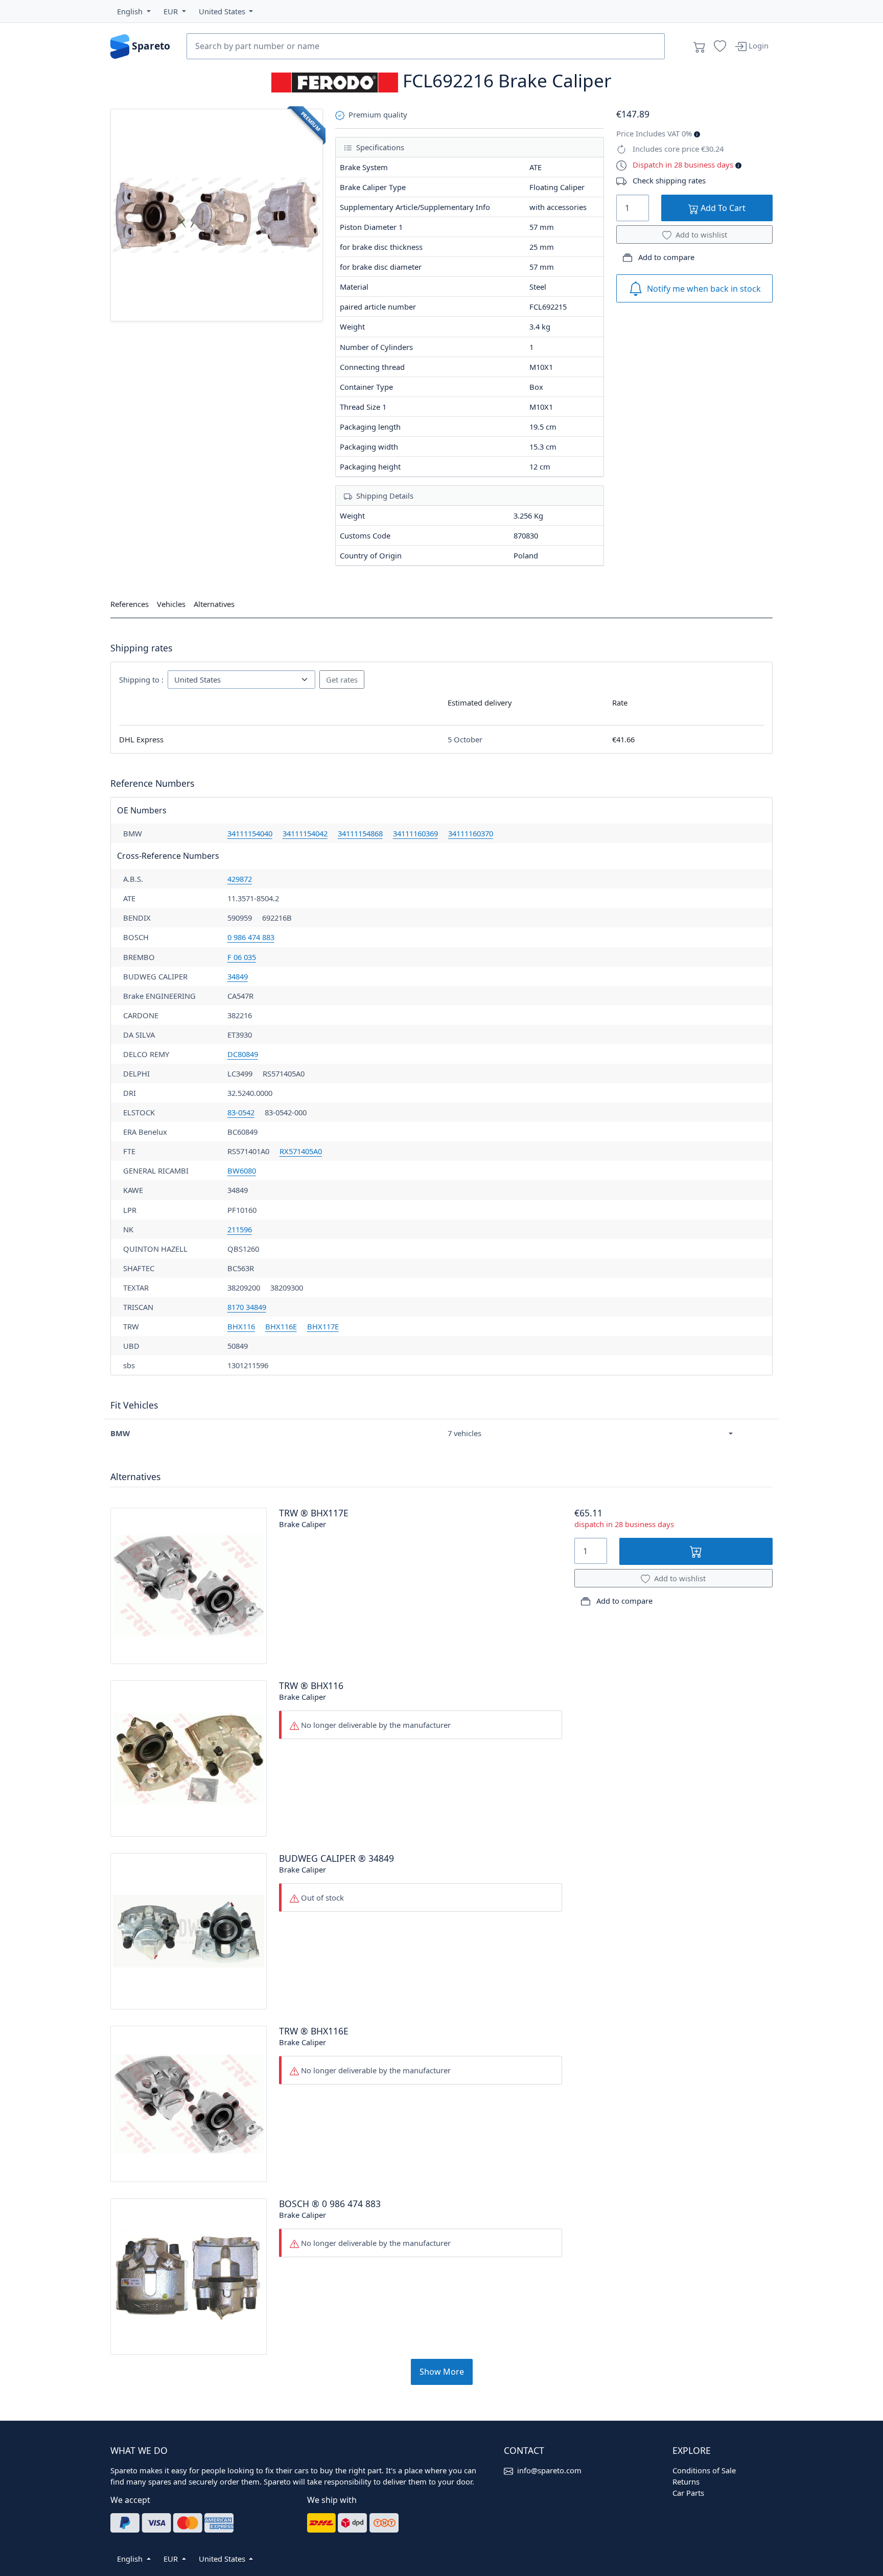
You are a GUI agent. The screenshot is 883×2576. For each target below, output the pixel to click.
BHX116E (281, 1326)
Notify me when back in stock (704, 289)
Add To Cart (722, 208)
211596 (240, 1229)
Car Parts (688, 2493)
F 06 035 (242, 957)
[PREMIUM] (217, 214)
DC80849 (243, 1054)
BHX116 (241, 1326)
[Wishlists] (720, 46)
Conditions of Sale (704, 2470)
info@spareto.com (549, 2470)
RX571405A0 (301, 1151)
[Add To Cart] (696, 1551)
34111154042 (305, 833)
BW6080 (242, 1170)
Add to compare (665, 257)
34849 (238, 976)
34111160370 (471, 833)
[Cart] (700, 46)
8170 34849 (247, 1307)
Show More (442, 2372)
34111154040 (250, 833)
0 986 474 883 (251, 937)
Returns (686, 2481)
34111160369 (415, 833)
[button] (134, 11)
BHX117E (323, 1326)
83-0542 (241, 1112)
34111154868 (360, 833)
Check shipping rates (669, 180)
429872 (240, 879)
